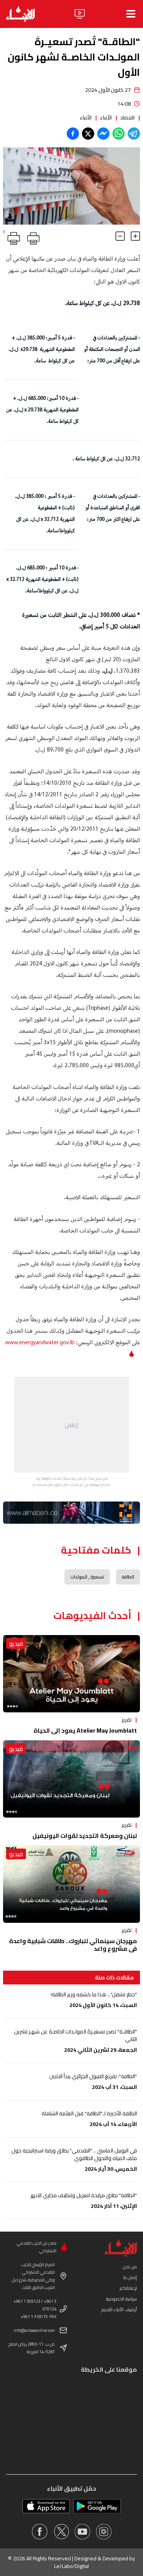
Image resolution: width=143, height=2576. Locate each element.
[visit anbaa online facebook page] (40, 2532)
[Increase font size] (135, 236)
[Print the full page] (32, 237)
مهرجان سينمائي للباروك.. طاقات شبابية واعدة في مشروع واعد (73, 1945)
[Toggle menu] (131, 14)
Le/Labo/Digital (71, 2566)
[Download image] (10, 218)
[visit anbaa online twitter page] (61, 2532)
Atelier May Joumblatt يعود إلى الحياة (85, 1730)
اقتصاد (127, 117)
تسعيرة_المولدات (87, 1577)
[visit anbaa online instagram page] (104, 2532)
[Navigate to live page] (80, 14)
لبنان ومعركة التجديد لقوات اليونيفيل (85, 1836)
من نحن (130, 2267)
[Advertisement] (72, 1425)
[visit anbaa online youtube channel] (82, 2532)
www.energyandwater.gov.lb (40, 1343)
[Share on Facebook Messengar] (103, 134)
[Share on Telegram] (134, 134)
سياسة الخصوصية (121, 2299)
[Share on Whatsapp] (119, 134)
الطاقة (128, 1577)
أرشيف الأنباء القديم (119, 2309)
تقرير (127, 1720)
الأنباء (106, 117)
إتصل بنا (130, 2277)
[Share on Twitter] (88, 134)
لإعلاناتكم (128, 2288)
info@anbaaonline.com (34, 2330)
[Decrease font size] (120, 236)
